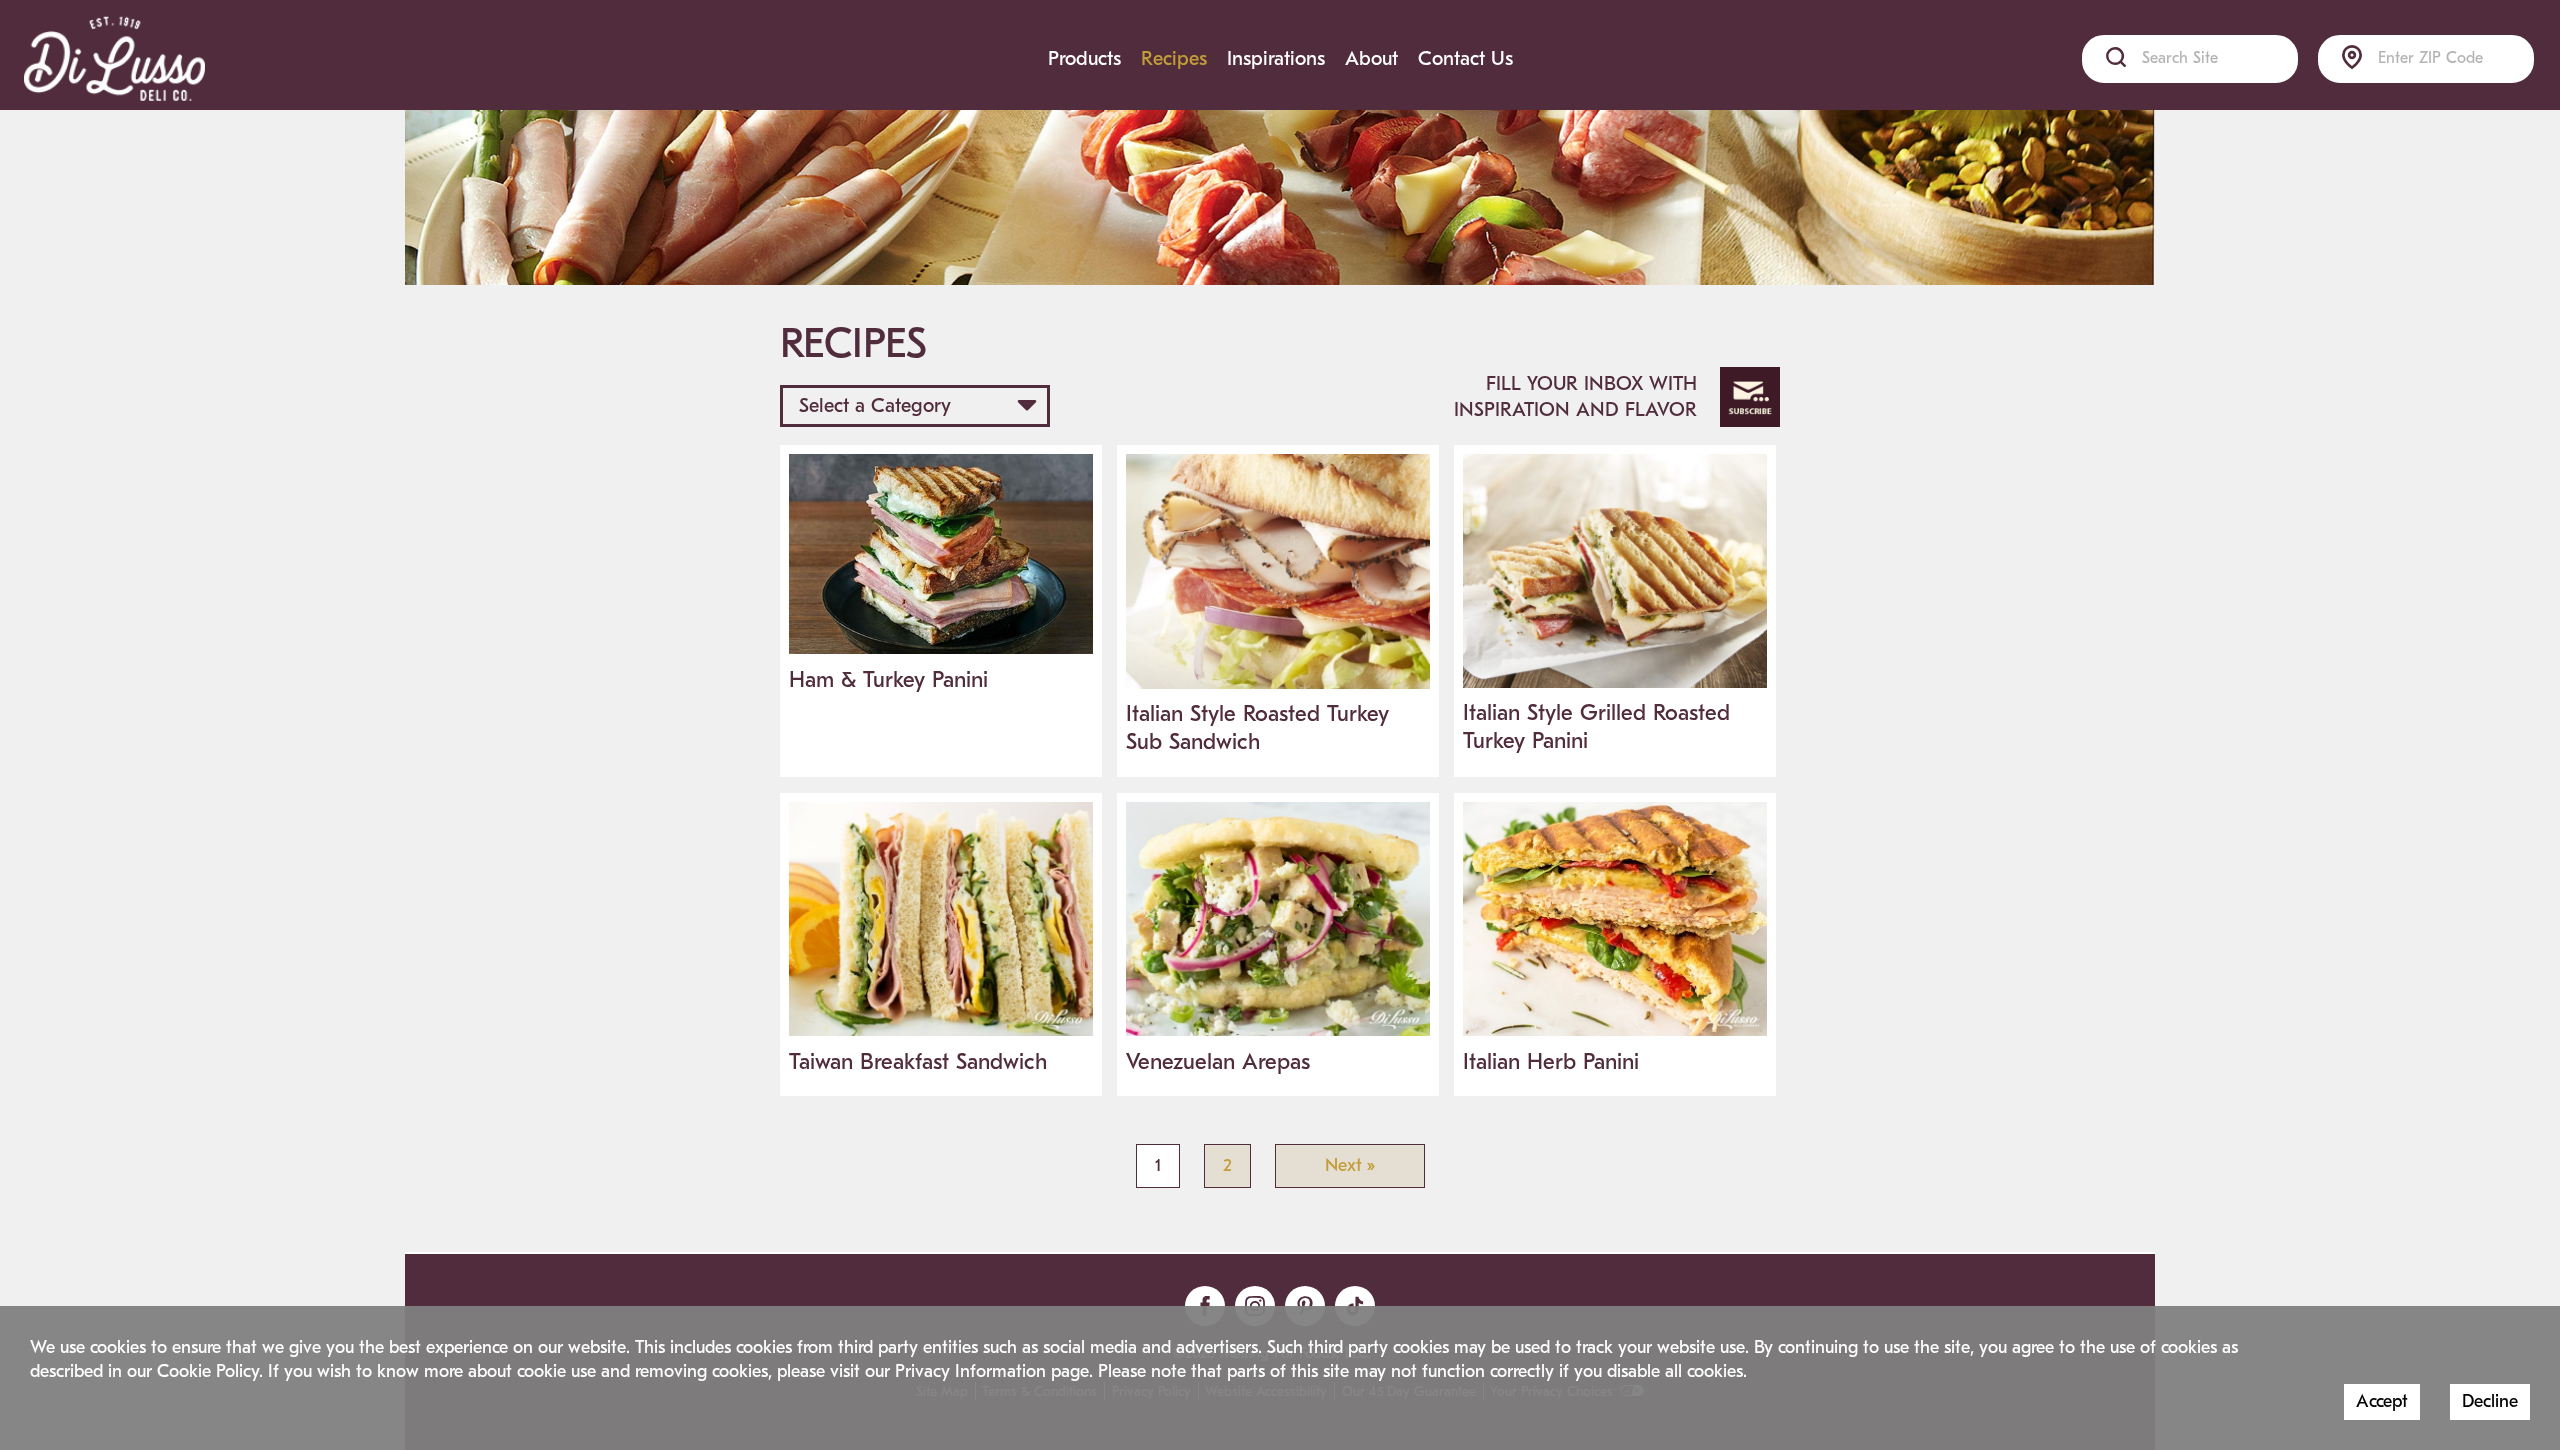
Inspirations (1276, 58)
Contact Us (1465, 58)
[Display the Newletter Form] (1750, 397)
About (1371, 58)
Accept (2382, 1401)
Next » (1350, 1165)
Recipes (1174, 58)
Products (1084, 58)
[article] (941, 579)
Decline (2490, 1401)
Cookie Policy (208, 1371)
